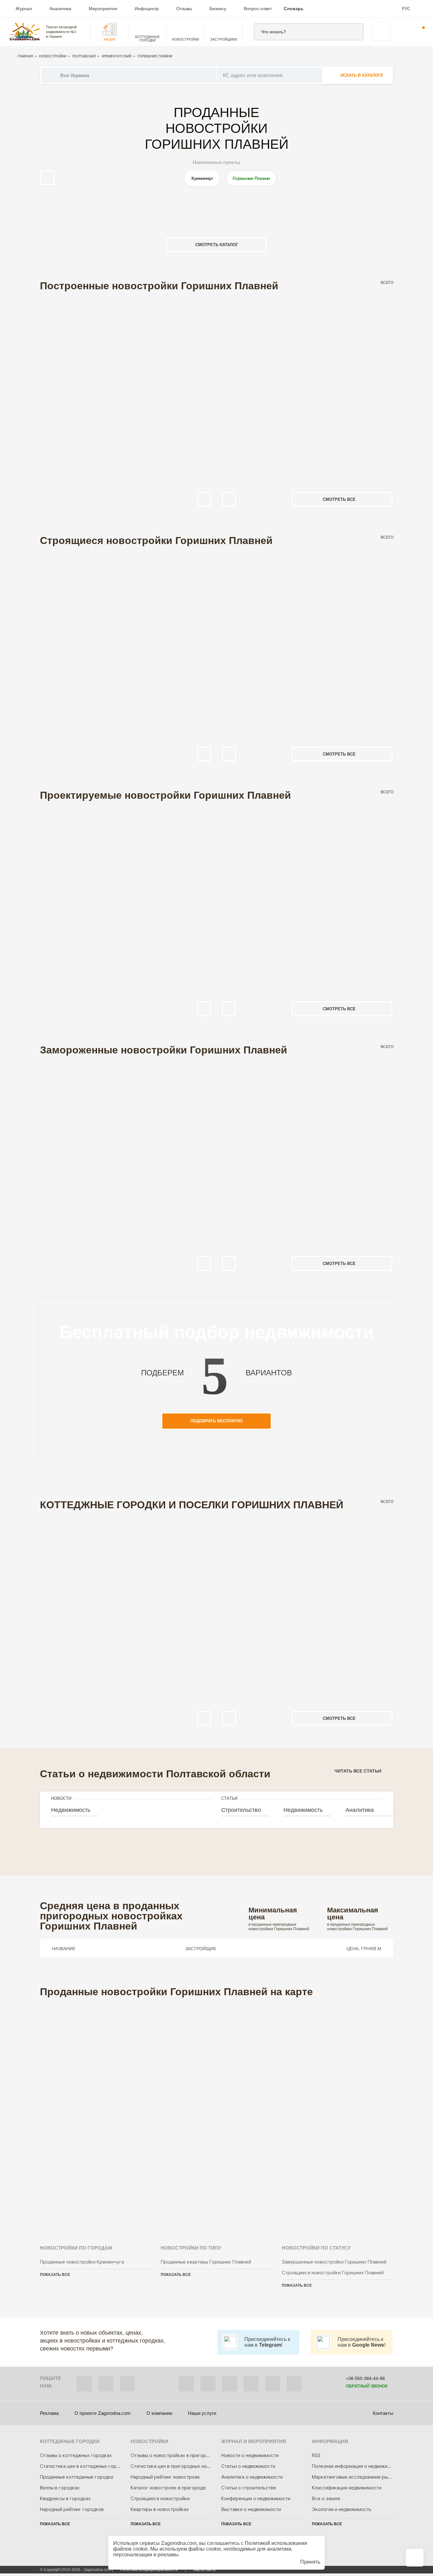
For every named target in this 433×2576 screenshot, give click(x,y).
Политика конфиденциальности (149, 2570)
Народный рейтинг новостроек (165, 2477)
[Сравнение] (415, 2558)
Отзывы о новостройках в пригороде (172, 2455)
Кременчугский (117, 56)
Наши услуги (202, 2413)
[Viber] (84, 2384)
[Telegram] (127, 2384)
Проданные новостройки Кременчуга (82, 2262)
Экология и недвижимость (342, 2509)
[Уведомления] (419, 32)
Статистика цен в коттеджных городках (85, 2466)
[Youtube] (251, 2384)
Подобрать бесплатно (217, 1421)
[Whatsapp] (106, 2384)
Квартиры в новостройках (160, 2509)
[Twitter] (208, 2384)
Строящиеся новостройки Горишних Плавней (333, 2273)
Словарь (294, 9)
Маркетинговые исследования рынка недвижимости (371, 2477)
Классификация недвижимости (347, 2488)
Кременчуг (202, 178)
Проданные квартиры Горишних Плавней (206, 2262)
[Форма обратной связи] (273, 2384)
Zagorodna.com (179, 2543)
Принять (310, 2562)
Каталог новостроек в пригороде (168, 2488)
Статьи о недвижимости (248, 2466)
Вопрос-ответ (258, 9)
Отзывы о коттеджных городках (76, 2455)
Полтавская (84, 56)
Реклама (49, 2413)
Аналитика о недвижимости (252, 2477)
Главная (25, 56)
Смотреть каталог (217, 245)
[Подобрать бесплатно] (381, 32)
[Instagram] (229, 2384)
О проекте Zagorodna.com (103, 2413)
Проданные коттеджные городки (77, 2477)
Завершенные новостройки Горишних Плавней (334, 2262)
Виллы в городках (60, 2488)
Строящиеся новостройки (160, 2499)
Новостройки (53, 56)
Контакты (383, 2413)
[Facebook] (186, 2384)
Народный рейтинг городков (72, 2509)
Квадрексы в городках (65, 2499)
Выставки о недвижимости (251, 2509)
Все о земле (326, 2499)
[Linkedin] (294, 2384)
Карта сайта (204, 2570)
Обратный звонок (367, 2386)
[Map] (217, 2113)
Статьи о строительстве (249, 2488)
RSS (316, 2455)
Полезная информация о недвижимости (357, 2466)
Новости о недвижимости (250, 2455)
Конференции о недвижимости (256, 2499)
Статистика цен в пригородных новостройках (182, 2466)
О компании (159, 2413)
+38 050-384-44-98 (365, 2378)
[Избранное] (400, 32)
